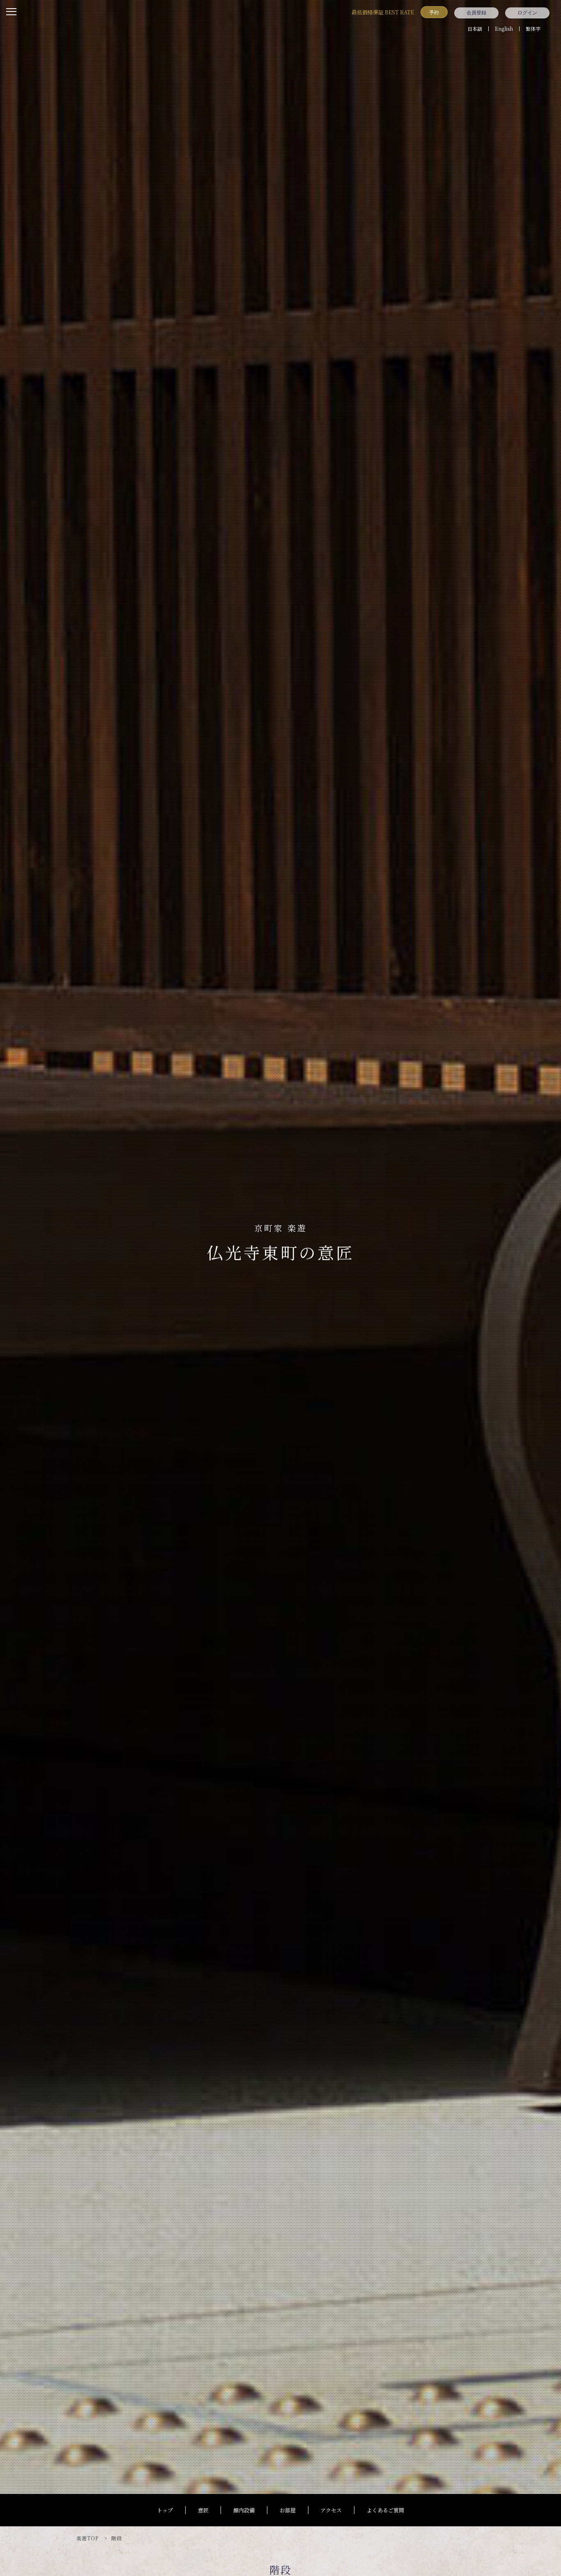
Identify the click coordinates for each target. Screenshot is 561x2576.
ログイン (527, 13)
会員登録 (476, 13)
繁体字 (533, 29)
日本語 (475, 29)
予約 (434, 12)
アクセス (331, 2510)
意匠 (203, 2510)
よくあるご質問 (385, 2510)
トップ (165, 2510)
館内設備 (244, 2510)
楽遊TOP (87, 2538)
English (504, 29)
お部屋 (288, 2510)
